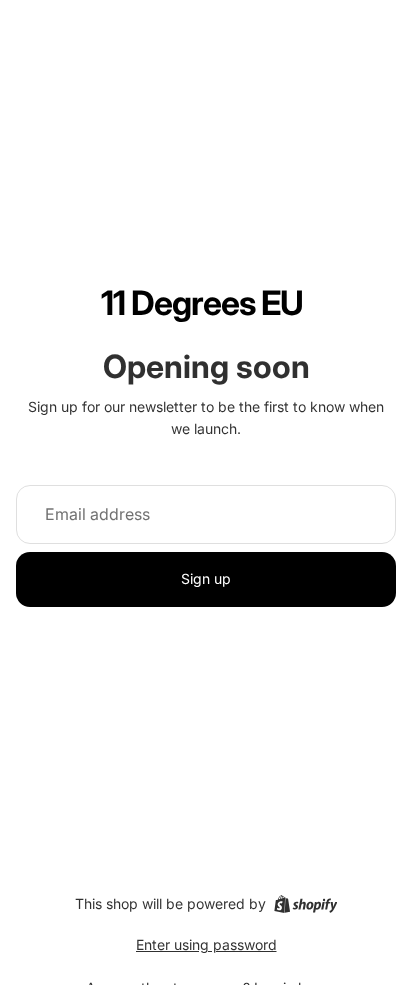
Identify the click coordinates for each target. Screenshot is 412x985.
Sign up (206, 578)
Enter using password (206, 944)
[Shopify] (305, 904)
